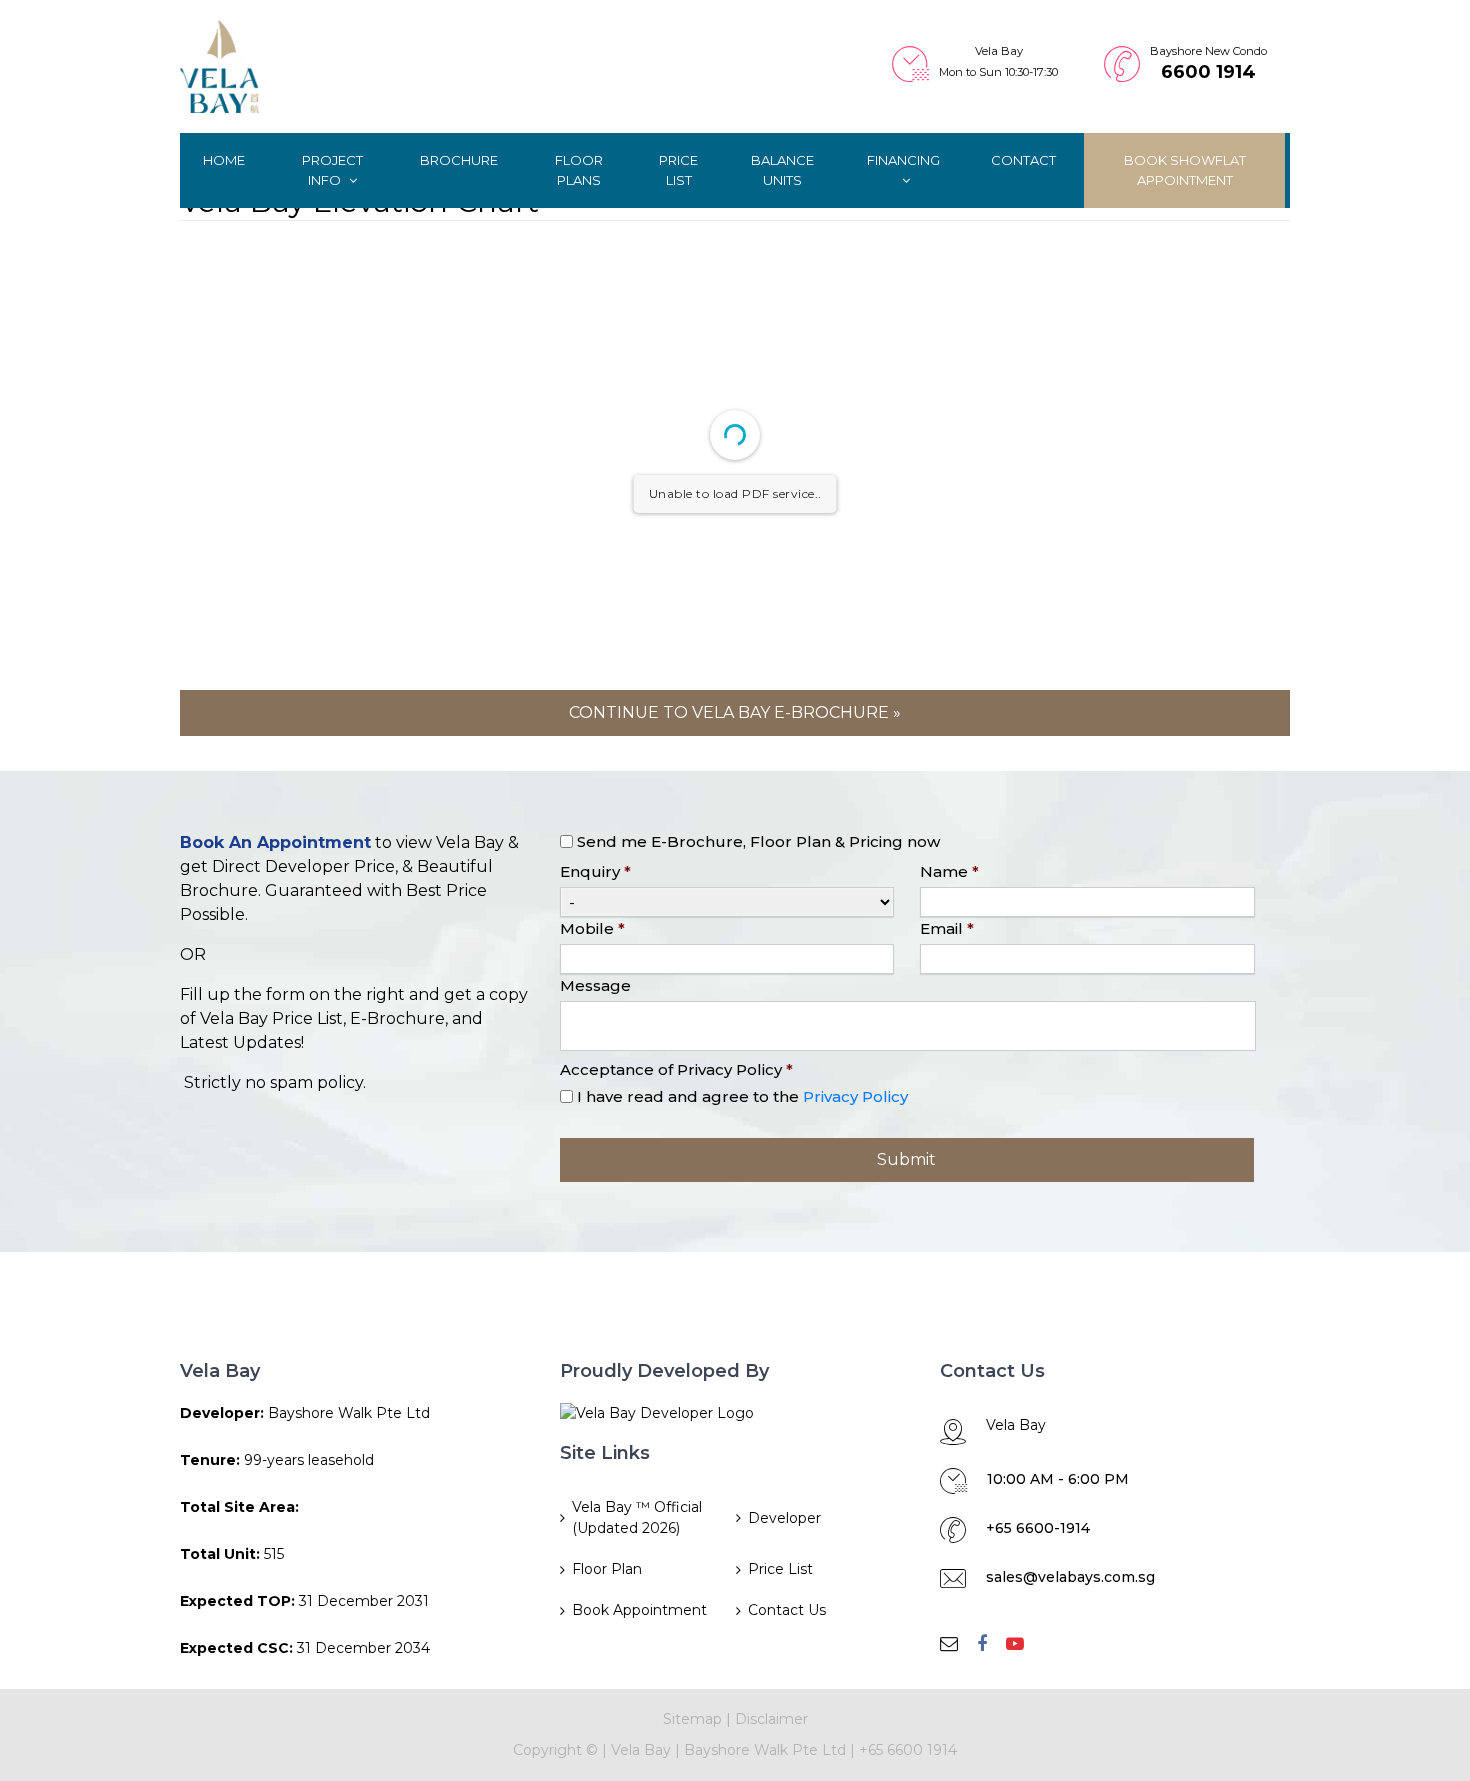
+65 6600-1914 (1038, 1528)
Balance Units (782, 170)
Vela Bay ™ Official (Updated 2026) (637, 1517)
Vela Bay (641, 1750)
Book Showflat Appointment (1185, 170)
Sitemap (692, 1719)
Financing (903, 160)
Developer (784, 1518)
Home (224, 160)
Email (947, 928)
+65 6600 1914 (908, 1750)
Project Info (332, 170)
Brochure (459, 160)
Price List (678, 170)
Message (595, 985)
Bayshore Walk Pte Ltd (765, 1750)
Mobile (592, 928)
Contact (1023, 160)
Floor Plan (607, 1569)
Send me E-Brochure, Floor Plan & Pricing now (758, 841)
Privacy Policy (855, 1096)
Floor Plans (579, 170)
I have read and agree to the (742, 1096)
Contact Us (787, 1610)
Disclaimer (771, 1719)
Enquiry (595, 871)
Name (949, 871)
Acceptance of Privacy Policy (676, 1069)
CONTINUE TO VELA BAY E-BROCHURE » (735, 712)
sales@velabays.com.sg (1070, 1577)
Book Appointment (639, 1610)
